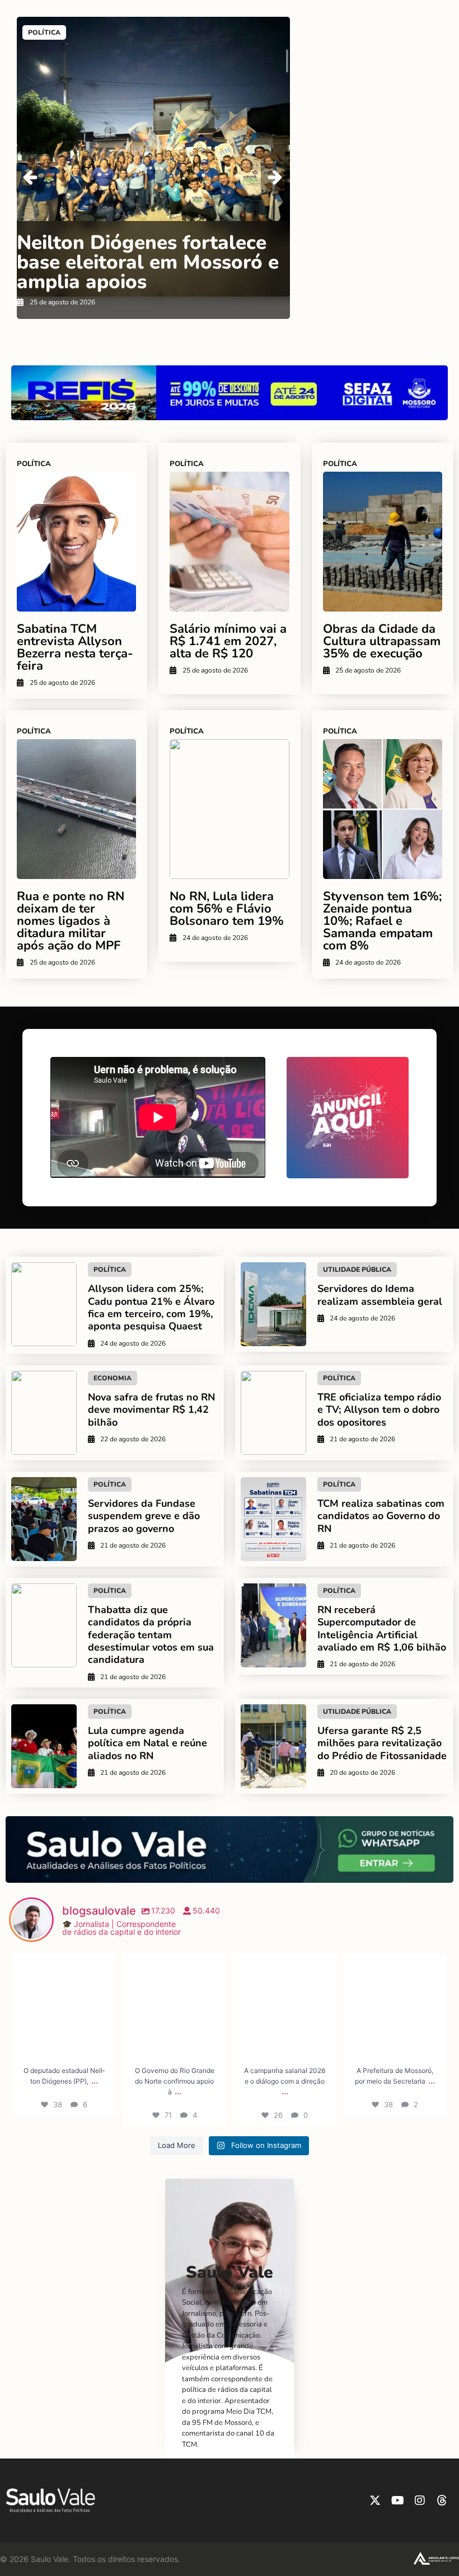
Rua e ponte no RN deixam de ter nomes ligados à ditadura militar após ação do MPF (71, 921)
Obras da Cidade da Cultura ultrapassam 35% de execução (382, 641)
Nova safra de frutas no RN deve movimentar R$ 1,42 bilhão (151, 1410)
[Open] (64, 2006)
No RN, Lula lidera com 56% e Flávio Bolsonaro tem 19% (227, 909)
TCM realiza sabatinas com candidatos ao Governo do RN (381, 1516)
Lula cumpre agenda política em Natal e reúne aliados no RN (147, 1743)
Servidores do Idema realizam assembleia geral (380, 1295)
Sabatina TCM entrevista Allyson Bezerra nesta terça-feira (75, 647)
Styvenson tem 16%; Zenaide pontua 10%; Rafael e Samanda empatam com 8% (382, 921)
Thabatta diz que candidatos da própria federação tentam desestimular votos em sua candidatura (151, 1635)
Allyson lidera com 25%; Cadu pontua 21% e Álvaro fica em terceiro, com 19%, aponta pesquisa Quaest (151, 1307)
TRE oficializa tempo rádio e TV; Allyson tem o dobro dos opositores (379, 1410)
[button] (275, 177)
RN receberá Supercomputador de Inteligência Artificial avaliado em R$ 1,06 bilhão (382, 1628)
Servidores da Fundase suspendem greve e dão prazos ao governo (144, 1516)
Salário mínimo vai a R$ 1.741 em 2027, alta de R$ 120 (228, 641)
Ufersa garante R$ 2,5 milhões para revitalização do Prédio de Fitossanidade (382, 1743)
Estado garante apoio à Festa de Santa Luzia (153, 258)
